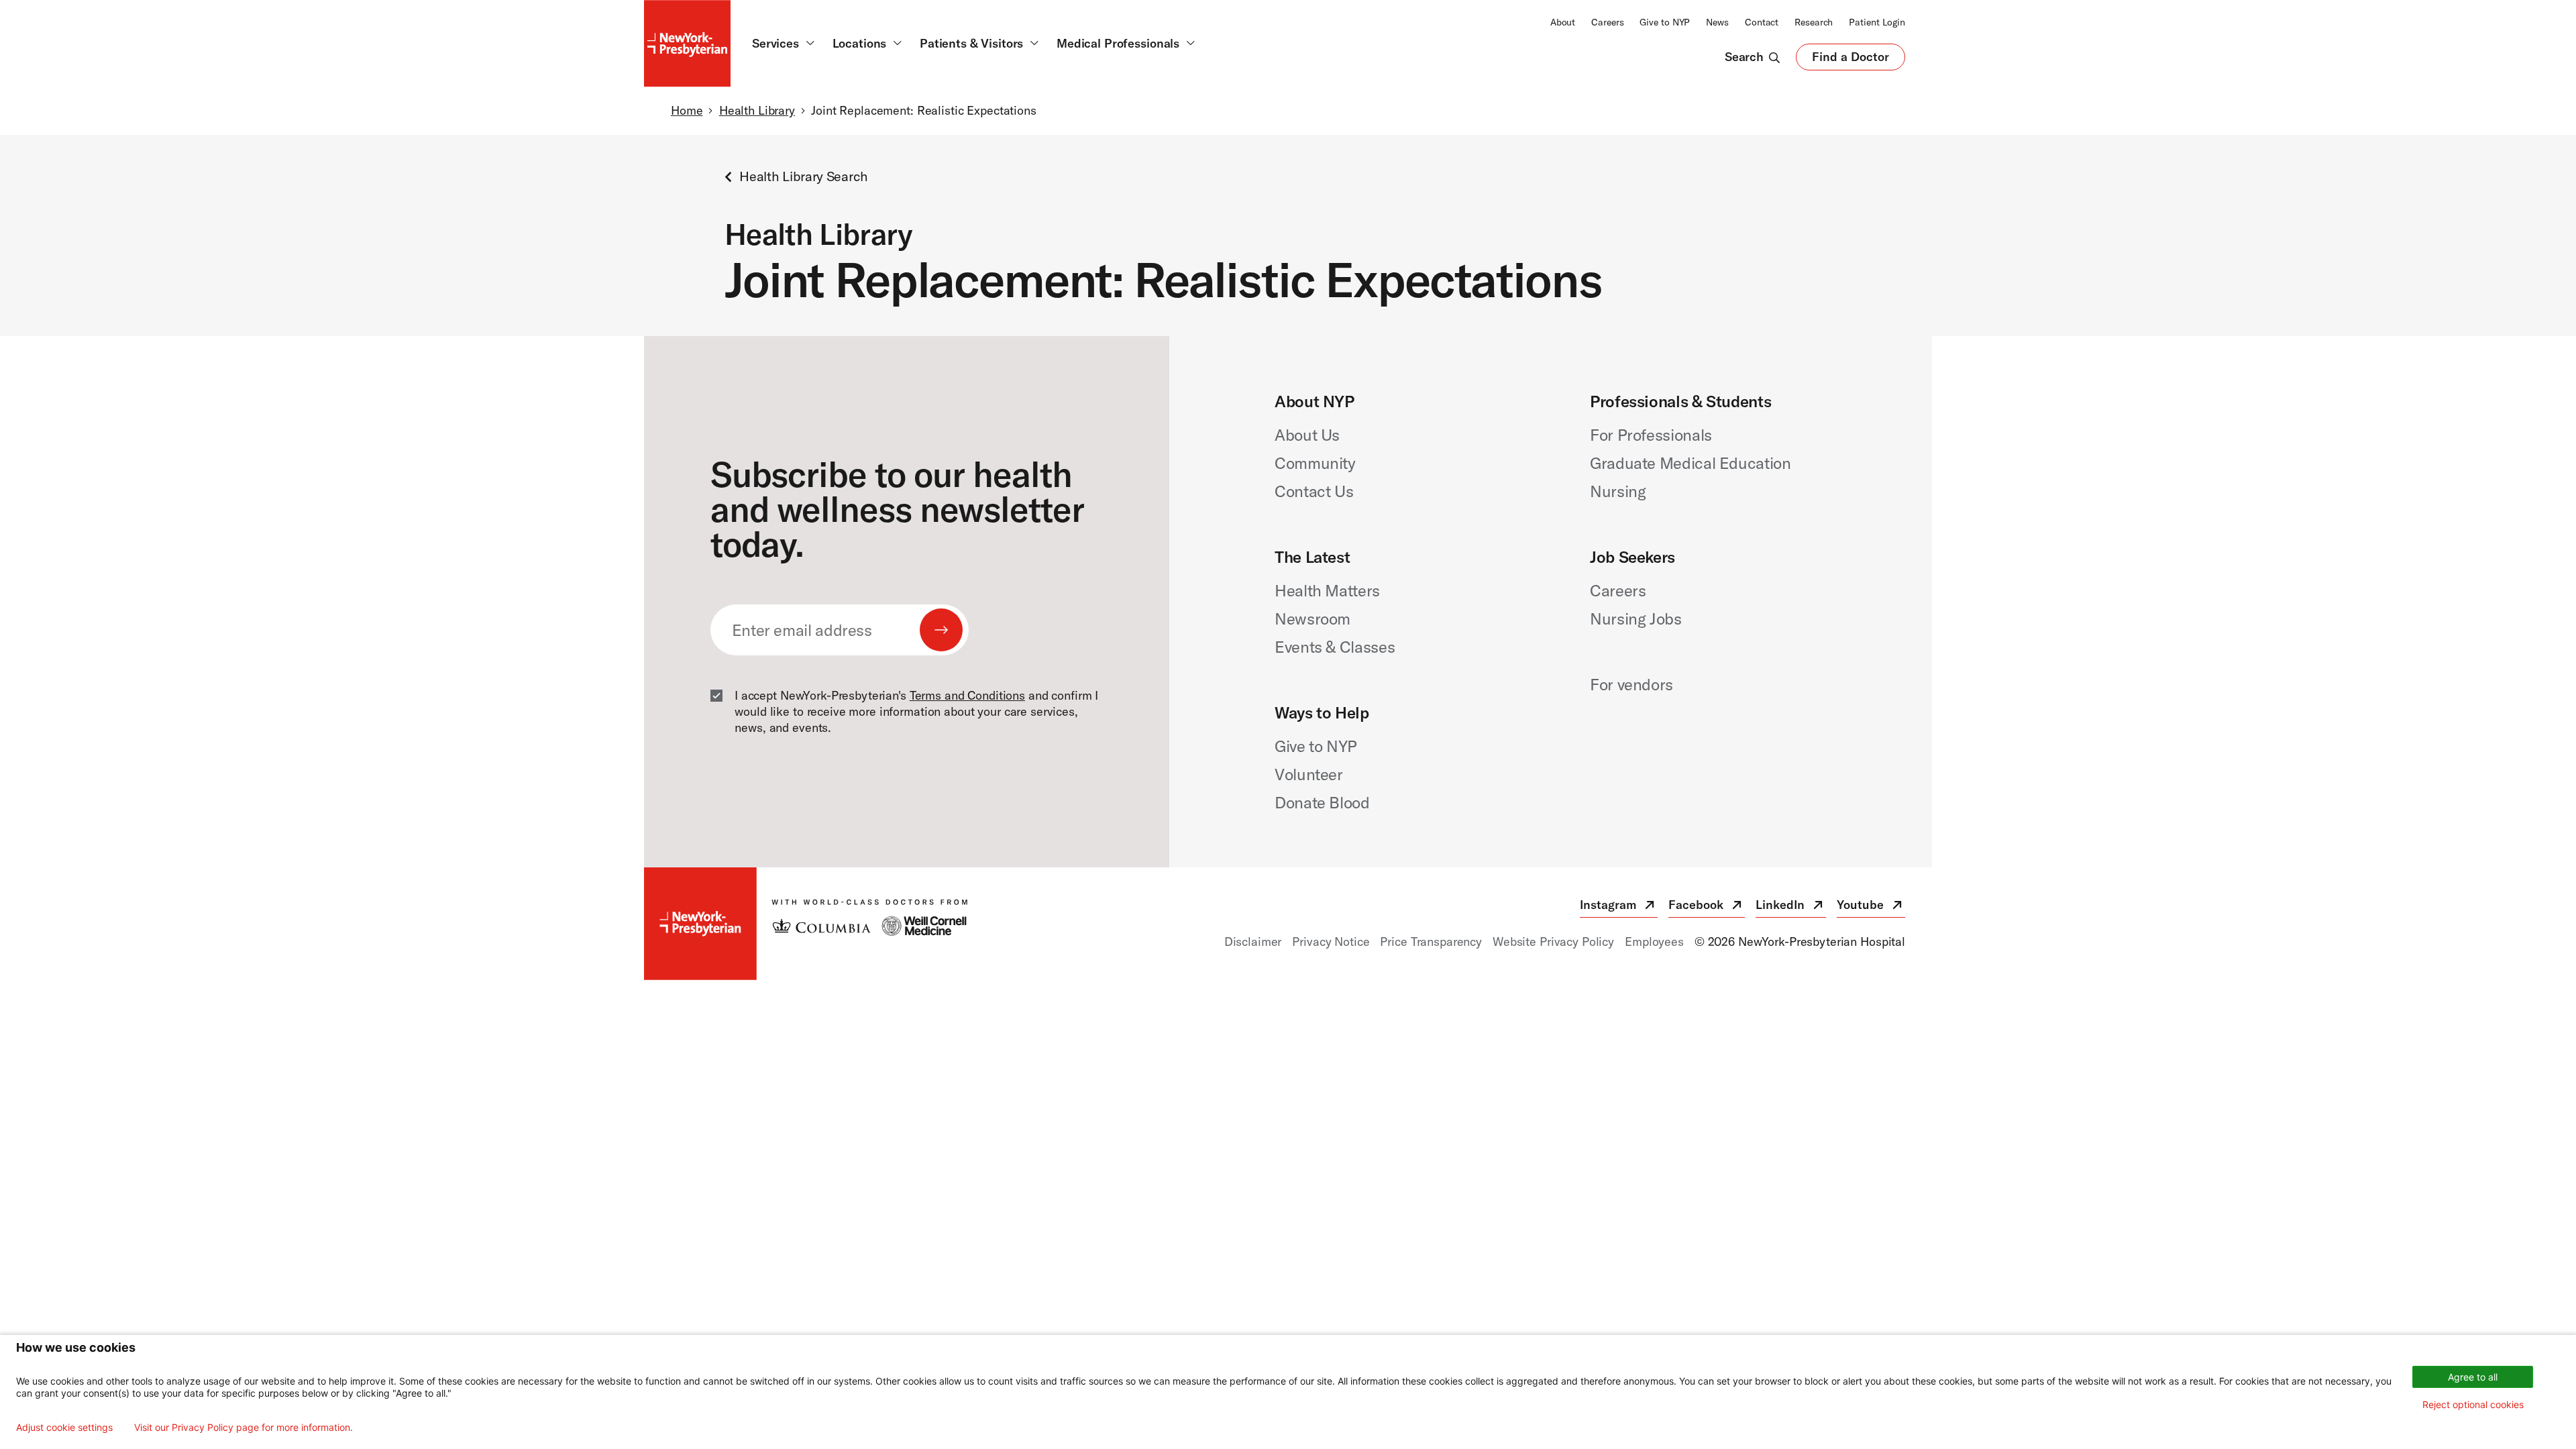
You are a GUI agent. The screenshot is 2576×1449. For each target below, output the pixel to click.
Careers (1607, 22)
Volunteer (1309, 774)
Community (1315, 463)
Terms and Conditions (967, 695)
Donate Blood (1322, 802)
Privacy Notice (1331, 942)
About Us (1307, 435)
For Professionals (1651, 435)
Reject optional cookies (2473, 1404)
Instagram (1619, 907)
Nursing (1618, 491)
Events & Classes (1335, 647)
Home (687, 110)
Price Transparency (1431, 942)
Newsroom (1312, 619)
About (1563, 22)
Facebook (1707, 907)
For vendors (1631, 684)
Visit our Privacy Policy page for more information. (244, 1428)
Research (1814, 22)
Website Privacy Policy (1553, 942)
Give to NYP (1665, 22)
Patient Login (1877, 22)
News (1717, 22)
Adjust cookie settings (64, 1428)
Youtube (1871, 907)
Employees (1654, 942)
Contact (1762, 22)
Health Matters (1327, 590)
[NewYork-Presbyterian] (806, 924)
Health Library (757, 110)
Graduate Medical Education (1690, 463)
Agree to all (2473, 1377)
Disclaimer (1253, 942)
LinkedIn (1791, 907)
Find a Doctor (1850, 60)
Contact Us (1314, 491)
